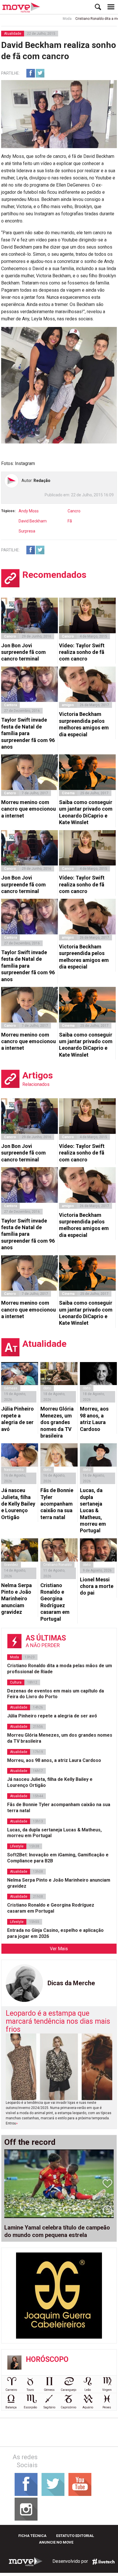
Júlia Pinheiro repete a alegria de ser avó (17, 1419)
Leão (88, 2390)
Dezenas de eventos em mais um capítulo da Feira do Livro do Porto (56, 1694)
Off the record (30, 2142)
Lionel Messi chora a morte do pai (97, 1586)
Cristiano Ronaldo (57, 1565)
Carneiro (11, 2390)
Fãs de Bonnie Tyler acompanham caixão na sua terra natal (57, 1504)
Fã (70, 521)
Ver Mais (59, 1949)
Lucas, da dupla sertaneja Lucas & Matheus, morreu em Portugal (93, 1510)
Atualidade (13, 34)
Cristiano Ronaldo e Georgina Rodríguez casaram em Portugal (55, 1602)
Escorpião (30, 2407)
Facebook (31, 73)
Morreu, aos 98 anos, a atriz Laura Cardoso (94, 1419)
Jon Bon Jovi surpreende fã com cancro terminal (23, 652)
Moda (51, 19)
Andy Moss (29, 511)
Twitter (40, 73)
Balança (11, 2407)
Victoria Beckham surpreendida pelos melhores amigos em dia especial (84, 724)
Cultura (16, 1682)
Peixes (107, 2407)
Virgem (107, 2390)
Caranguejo (68, 2390)
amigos (68, 705)
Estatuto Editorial (75, 2536)
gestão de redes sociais (103, 2562)
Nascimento (14, 1470)
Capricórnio (68, 2407)
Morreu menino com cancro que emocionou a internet (28, 809)
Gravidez (11, 1565)
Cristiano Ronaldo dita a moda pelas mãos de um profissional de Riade (60, 1669)
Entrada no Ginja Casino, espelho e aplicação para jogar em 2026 (55, 1933)
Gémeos (49, 2390)
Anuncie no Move (56, 2542)
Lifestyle (17, 1846)
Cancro (74, 511)
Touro (30, 2390)
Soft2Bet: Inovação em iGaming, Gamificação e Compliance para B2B (58, 1858)
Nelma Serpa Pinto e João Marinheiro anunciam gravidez (16, 1599)
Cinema (68, 793)
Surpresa (27, 531)
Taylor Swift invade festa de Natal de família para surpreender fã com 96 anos (28, 733)
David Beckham (33, 521)
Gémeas (11, 1388)
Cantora (10, 705)
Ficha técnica (32, 2536)
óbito (47, 1388)
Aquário (88, 2407)
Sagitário (49, 2407)
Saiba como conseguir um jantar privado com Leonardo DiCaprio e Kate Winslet (86, 812)
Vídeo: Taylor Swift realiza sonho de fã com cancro (82, 652)
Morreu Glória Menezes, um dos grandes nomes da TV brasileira (57, 1422)
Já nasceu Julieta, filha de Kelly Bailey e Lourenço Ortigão (18, 1504)
